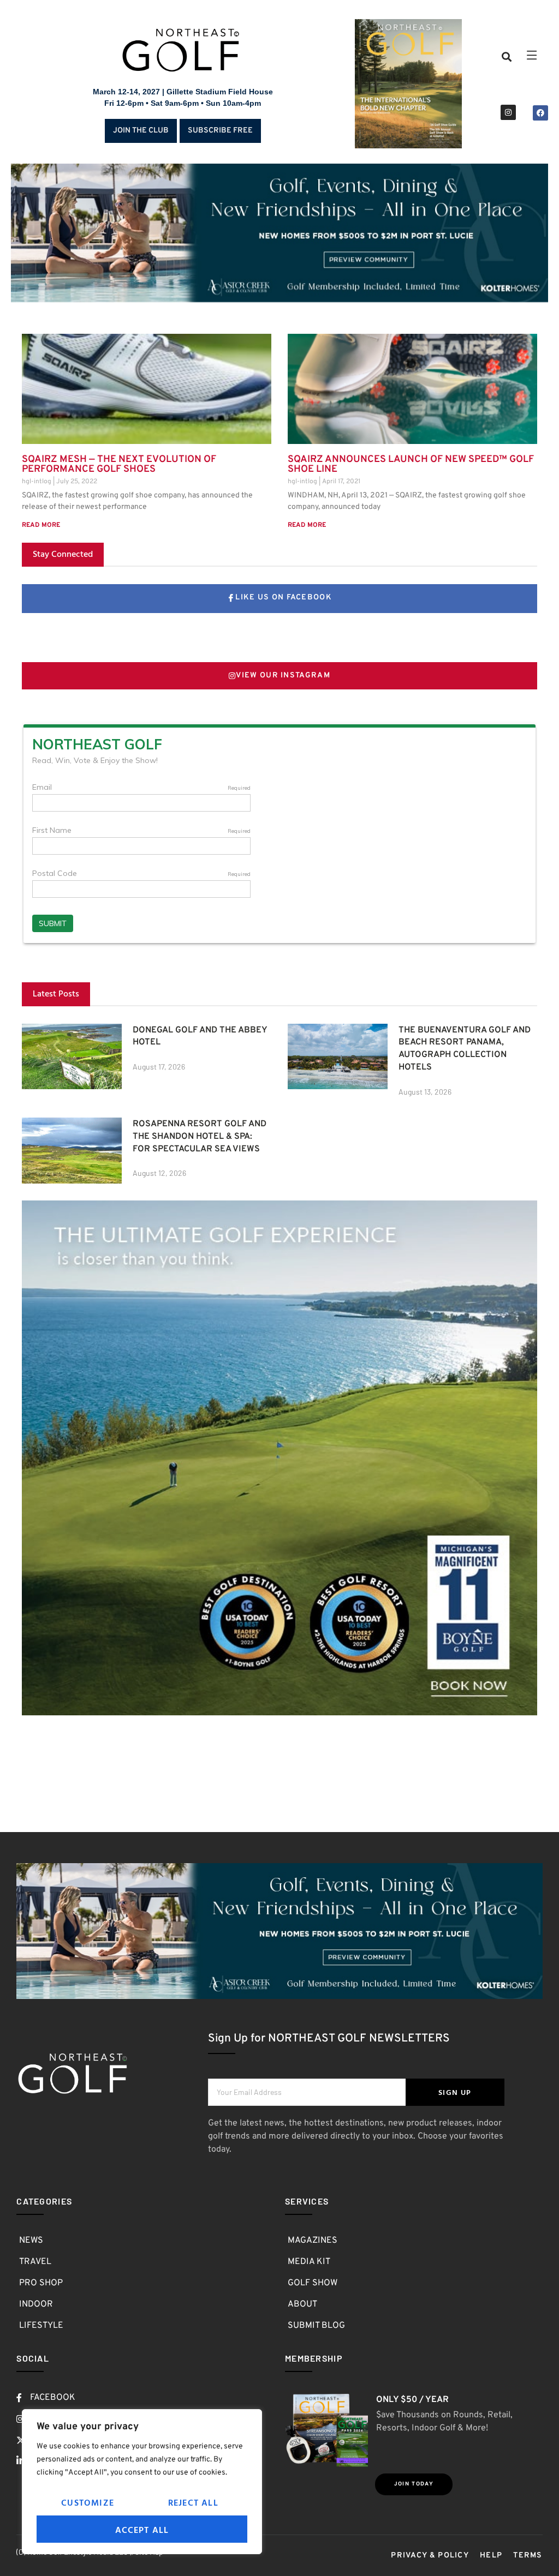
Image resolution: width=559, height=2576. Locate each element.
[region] (142, 2482)
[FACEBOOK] (540, 113)
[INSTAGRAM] (508, 112)
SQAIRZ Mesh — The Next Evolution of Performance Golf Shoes (119, 464)
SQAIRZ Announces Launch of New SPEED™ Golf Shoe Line (411, 464)
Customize (88, 2502)
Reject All (193, 2502)
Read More (41, 525)
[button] (507, 56)
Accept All (142, 2530)
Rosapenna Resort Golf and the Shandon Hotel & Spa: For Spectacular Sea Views (200, 1137)
